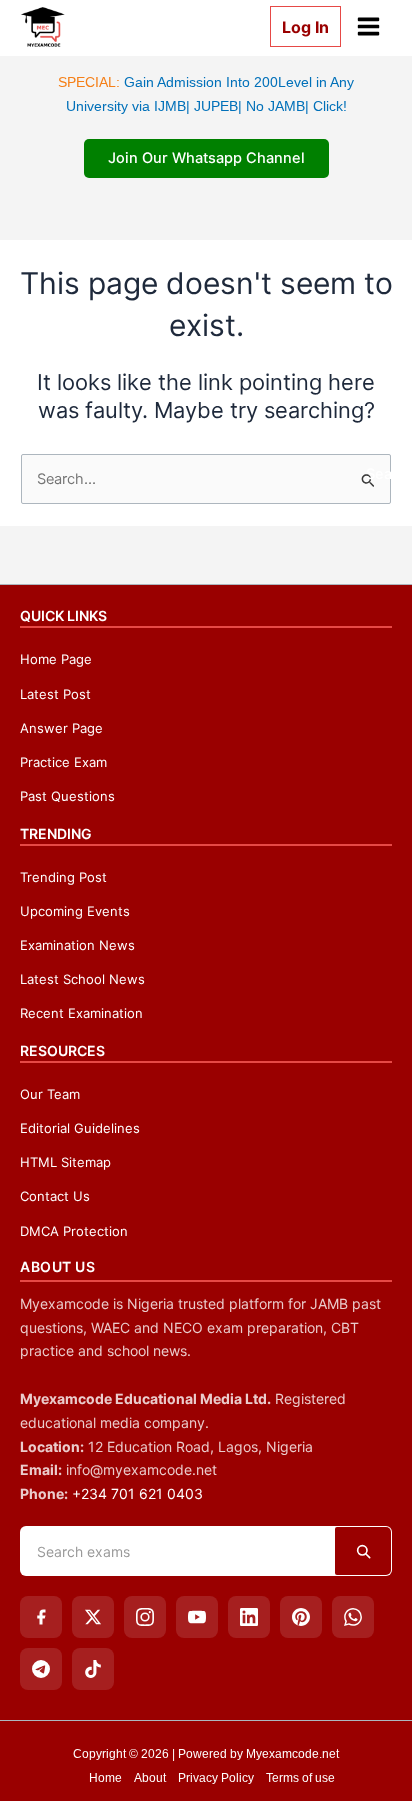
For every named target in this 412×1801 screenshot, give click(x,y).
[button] (297, 26)
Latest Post (55, 694)
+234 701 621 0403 (137, 1493)
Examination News (77, 945)
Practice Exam (63, 762)
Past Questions (67, 796)
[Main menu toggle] (368, 26)
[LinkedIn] (249, 1617)
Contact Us (55, 1196)
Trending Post (63, 877)
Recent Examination (81, 1013)
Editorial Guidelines (80, 1128)
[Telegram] (41, 1669)
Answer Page (61, 728)
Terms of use (300, 1778)
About (150, 1778)
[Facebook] (41, 1617)
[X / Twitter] (93, 1617)
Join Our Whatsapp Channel (206, 158)
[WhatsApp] (353, 1617)
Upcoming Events (75, 911)
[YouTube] (197, 1617)
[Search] (363, 1551)
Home (105, 1778)
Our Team (50, 1094)
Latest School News (82, 979)
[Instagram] (145, 1617)
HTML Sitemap (65, 1162)
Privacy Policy (216, 1778)
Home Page (56, 659)
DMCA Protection (74, 1231)
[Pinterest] (301, 1617)
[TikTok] (93, 1669)
